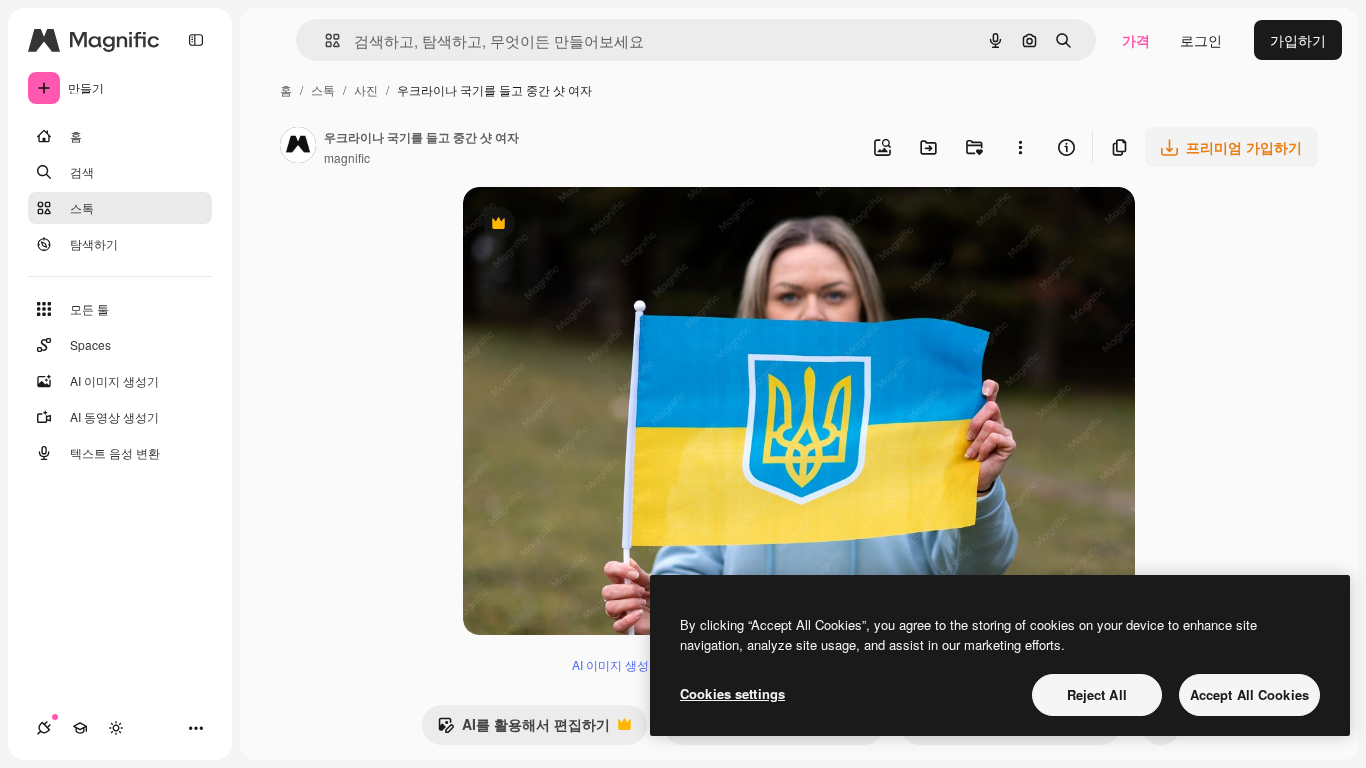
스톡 (323, 89)
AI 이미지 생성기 (616, 664)
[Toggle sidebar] (196, 40)
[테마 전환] (116, 728)
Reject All (1097, 694)
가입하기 (1298, 40)
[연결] (44, 728)
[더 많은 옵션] (1020, 147)
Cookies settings (732, 693)
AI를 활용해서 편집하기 (523, 729)
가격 (1136, 40)
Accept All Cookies (1249, 694)
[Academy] (80, 728)
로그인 (1201, 40)
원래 (578, 225)
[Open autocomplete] (324, 40)
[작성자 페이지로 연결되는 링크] (298, 147)
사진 (366, 89)
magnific (347, 157)
